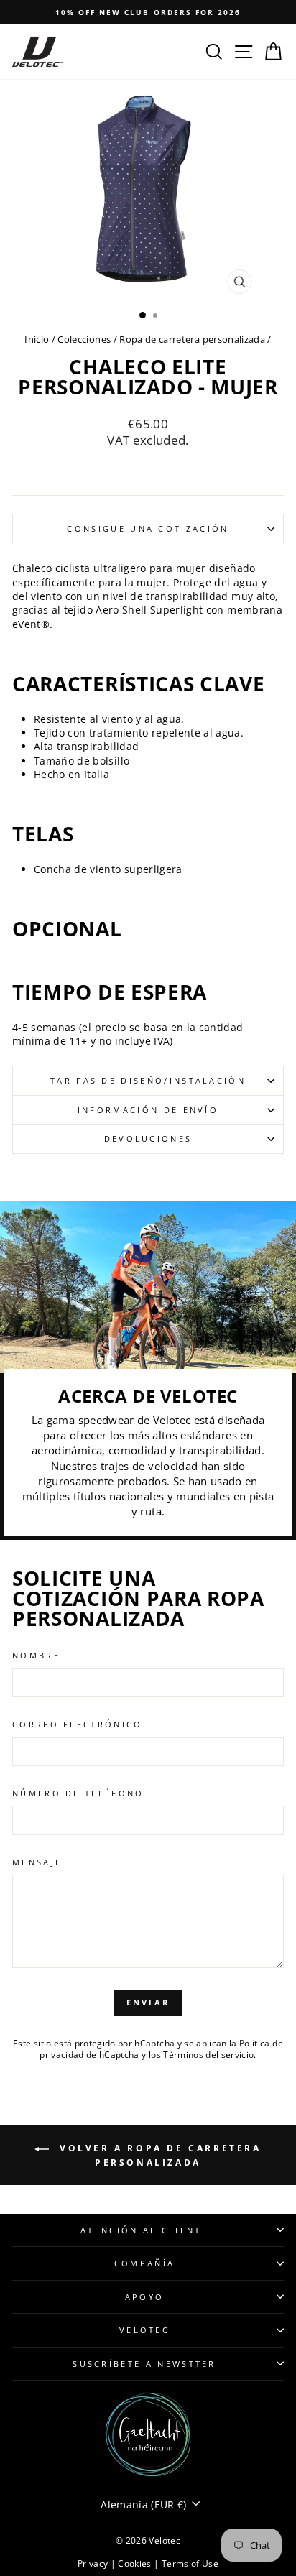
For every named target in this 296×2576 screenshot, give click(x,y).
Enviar (148, 2002)
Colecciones (84, 339)
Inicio (37, 339)
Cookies (136, 2563)
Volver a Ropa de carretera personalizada (158, 2155)
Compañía (145, 2263)
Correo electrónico (78, 1724)
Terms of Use (190, 2563)
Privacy (94, 2563)
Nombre (36, 1655)
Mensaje (37, 1862)
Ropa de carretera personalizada (192, 339)
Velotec (144, 2330)
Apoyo (145, 2297)
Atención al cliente (144, 2230)
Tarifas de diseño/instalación (148, 1080)
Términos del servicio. (210, 2054)
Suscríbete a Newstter (144, 2364)
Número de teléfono (78, 1793)
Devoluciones (148, 1139)
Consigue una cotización (148, 528)
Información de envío (148, 1110)
